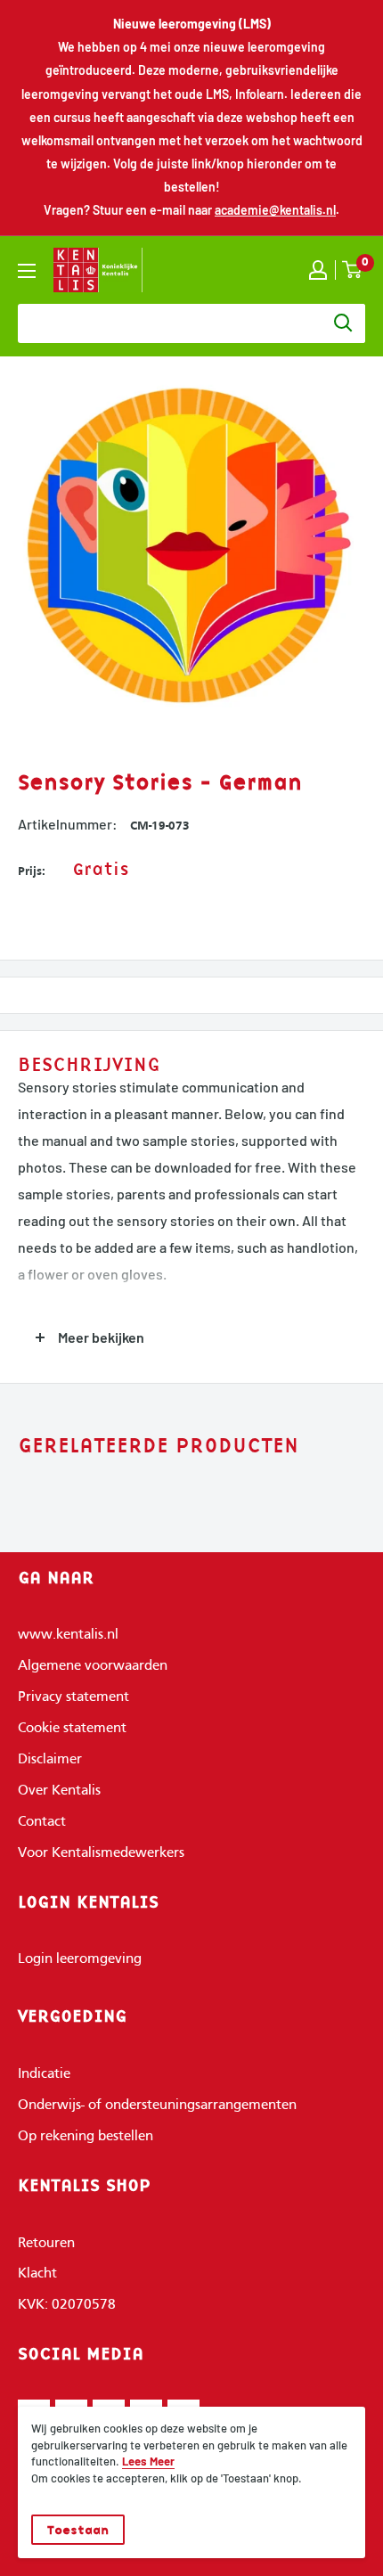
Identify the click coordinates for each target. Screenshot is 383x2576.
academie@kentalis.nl (275, 210)
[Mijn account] (318, 270)
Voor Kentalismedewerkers (101, 1853)
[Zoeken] (343, 323)
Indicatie (44, 2074)
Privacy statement (73, 1697)
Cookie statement (72, 1729)
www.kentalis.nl (68, 1635)
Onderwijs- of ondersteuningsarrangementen (157, 2106)
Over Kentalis (59, 1791)
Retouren (46, 2244)
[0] (353, 270)
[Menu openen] (27, 271)
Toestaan (78, 2530)
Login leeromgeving (80, 1959)
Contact (42, 1822)
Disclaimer (50, 1760)
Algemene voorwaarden (93, 1666)
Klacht (37, 2274)
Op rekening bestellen (86, 2137)
